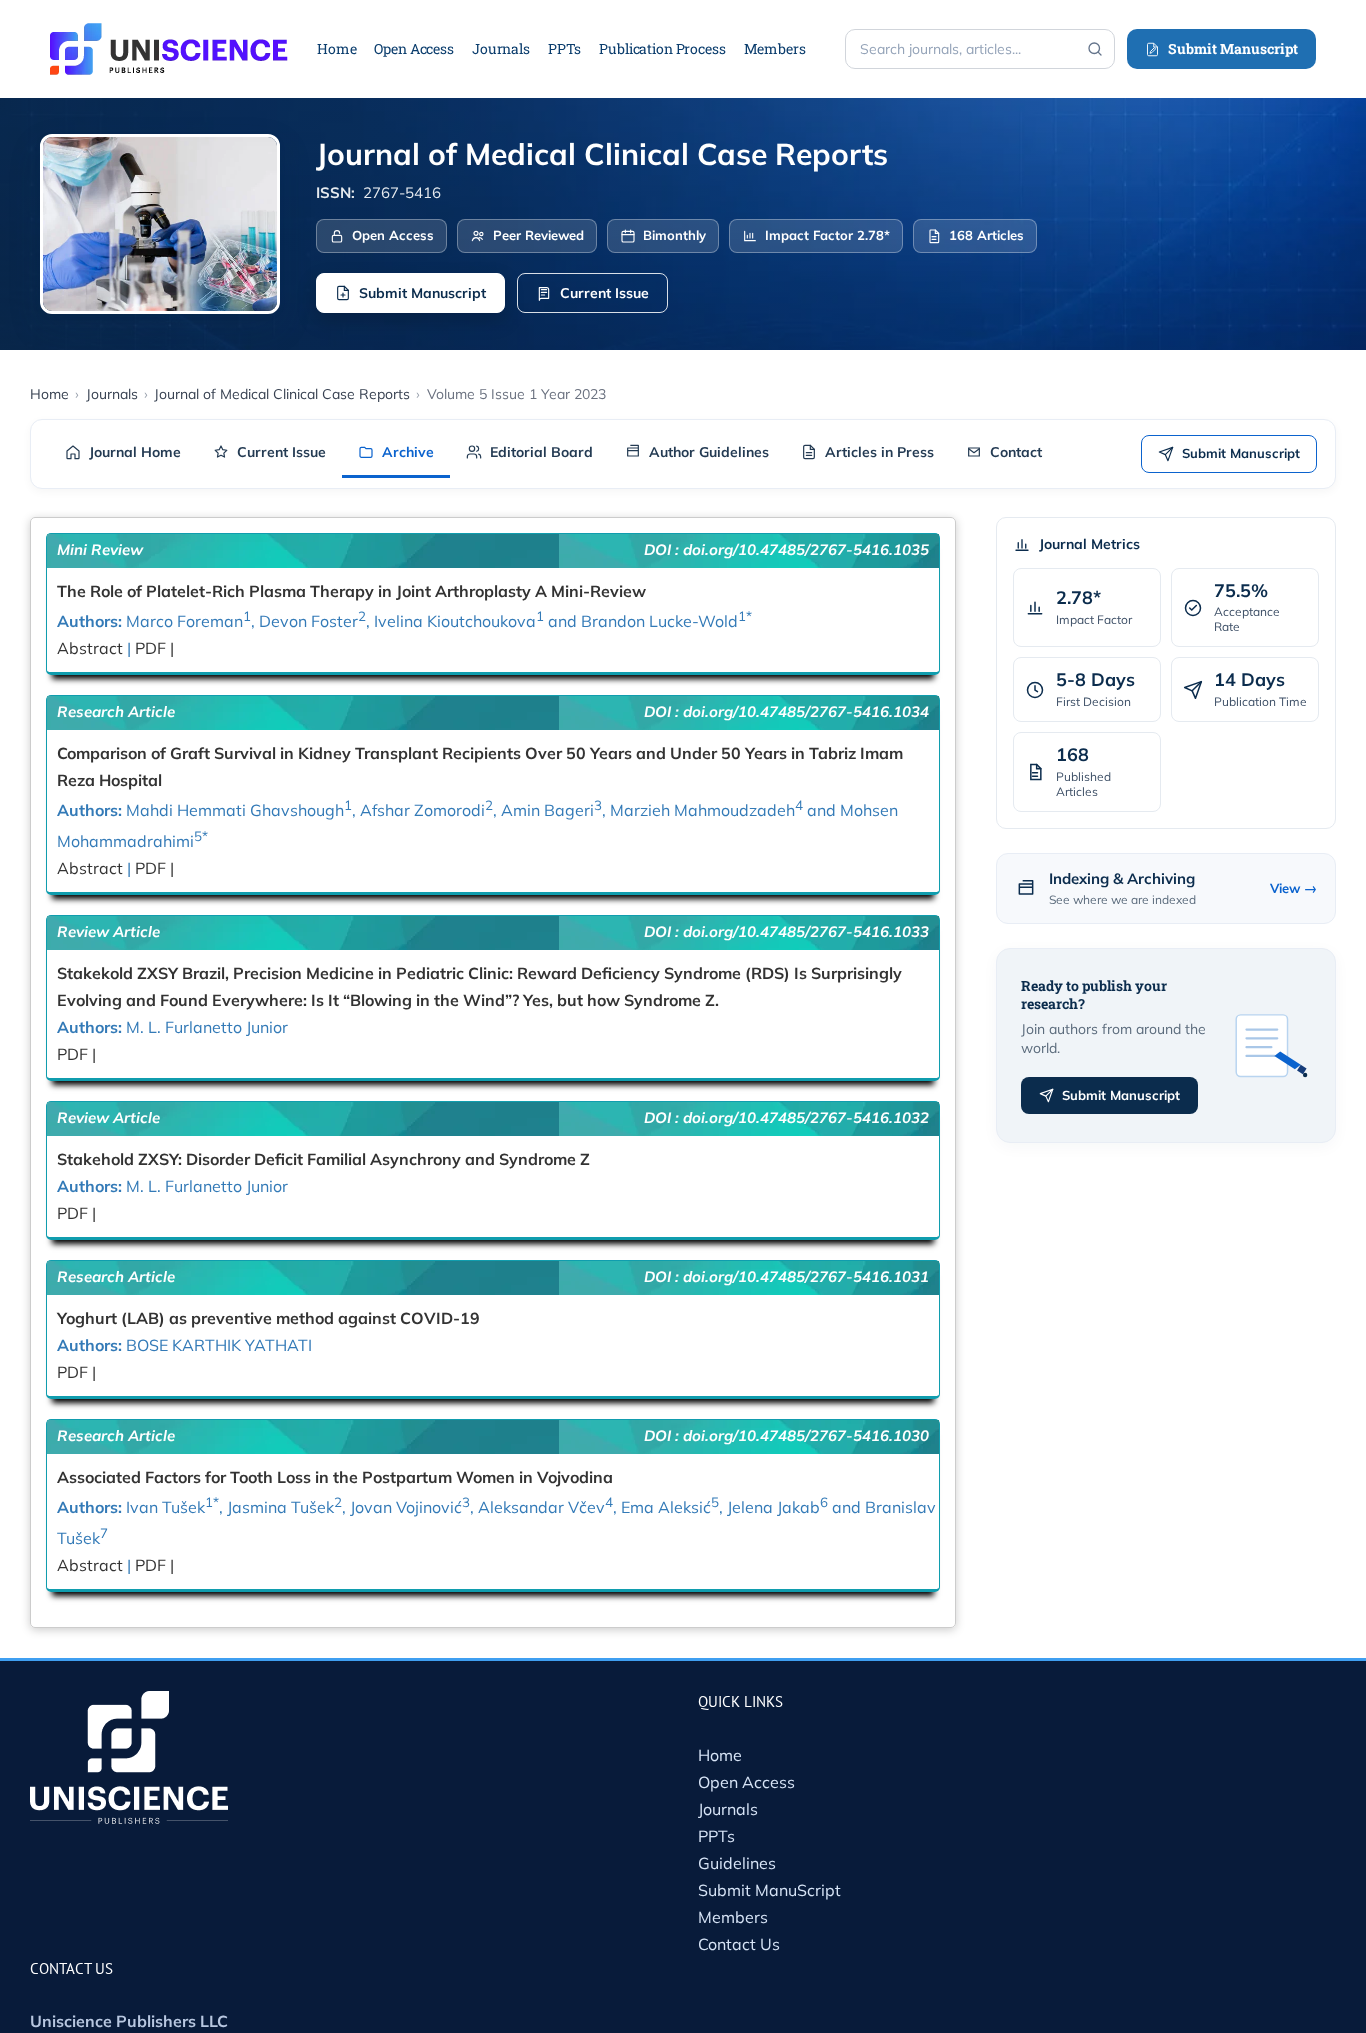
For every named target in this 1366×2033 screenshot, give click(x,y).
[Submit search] (1095, 49)
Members (733, 1917)
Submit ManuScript (769, 1890)
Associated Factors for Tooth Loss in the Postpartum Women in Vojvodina (335, 1477)
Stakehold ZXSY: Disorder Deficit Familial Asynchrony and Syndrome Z (323, 1159)
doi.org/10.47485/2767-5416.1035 (806, 549)
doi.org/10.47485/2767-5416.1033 (806, 931)
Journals (728, 1809)
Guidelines (737, 1863)
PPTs (716, 1836)
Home (720, 1755)
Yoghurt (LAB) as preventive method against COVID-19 (268, 1318)
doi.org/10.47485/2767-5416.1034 (806, 711)
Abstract (92, 648)
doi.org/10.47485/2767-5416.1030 (806, 1435)
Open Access (746, 1782)
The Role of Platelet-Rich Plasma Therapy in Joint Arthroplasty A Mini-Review (351, 591)
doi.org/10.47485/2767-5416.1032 (806, 1117)
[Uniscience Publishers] (169, 36)
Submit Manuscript (1233, 48)
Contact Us (739, 1944)
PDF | (154, 648)
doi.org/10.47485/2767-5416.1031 (806, 1276)
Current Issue (604, 293)
